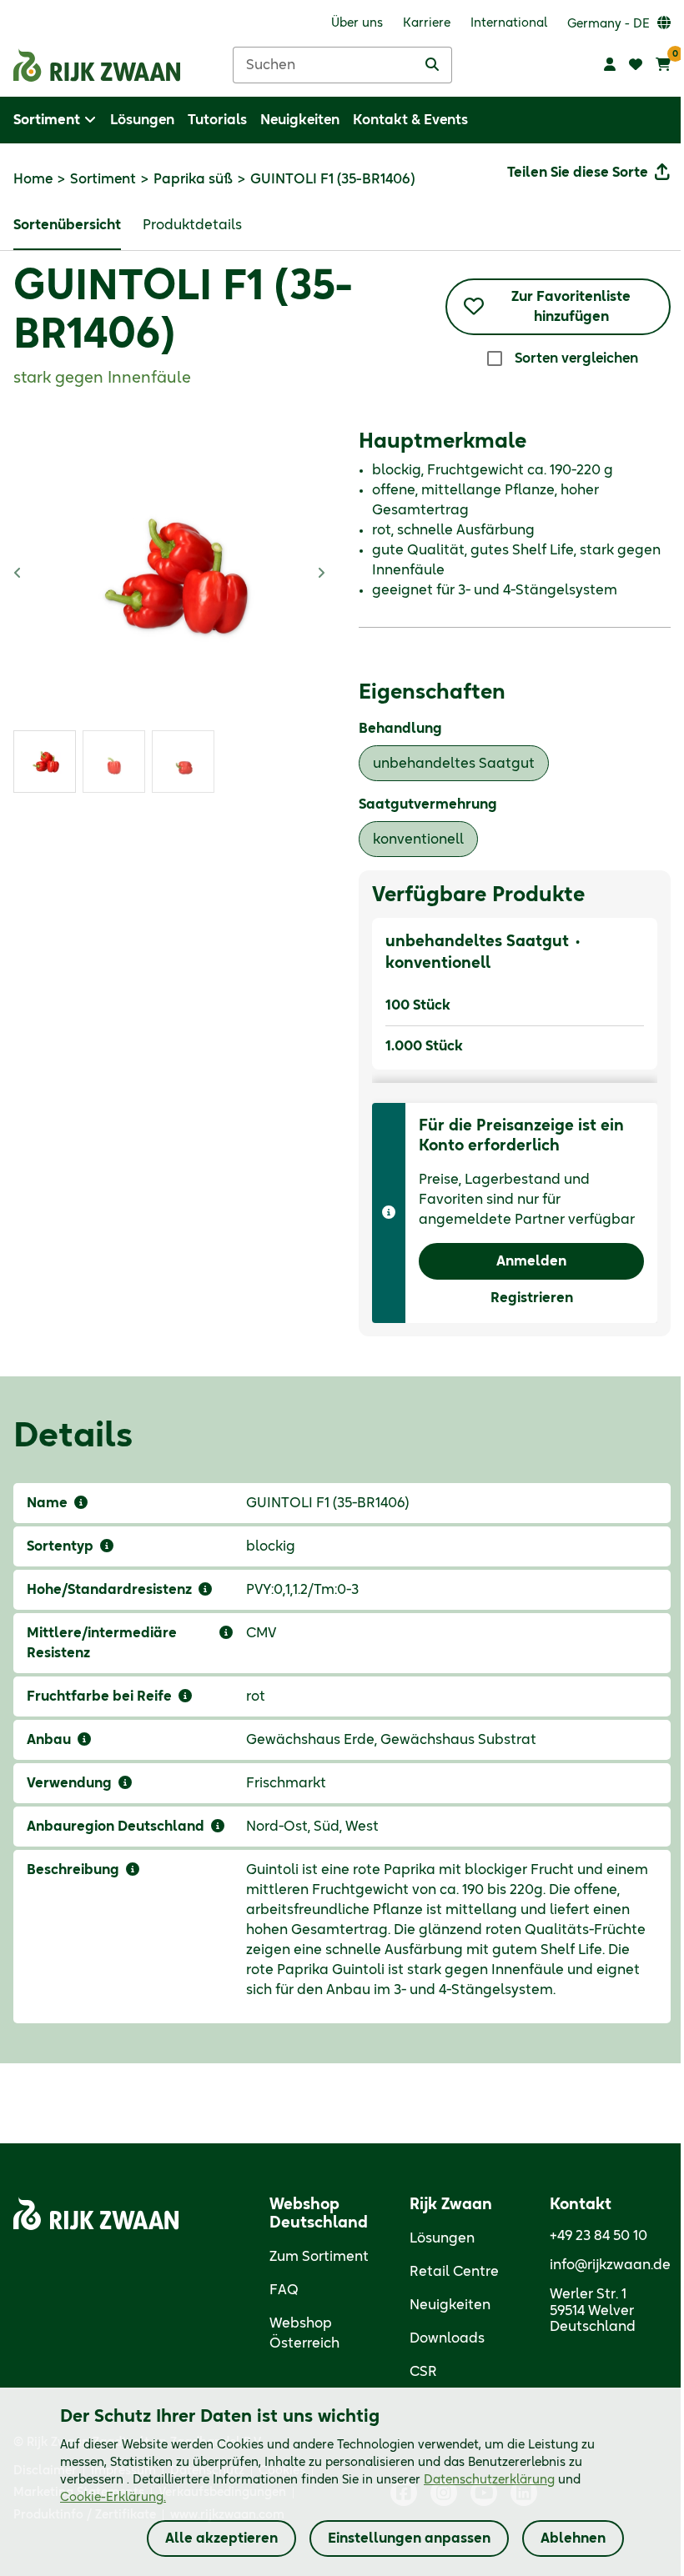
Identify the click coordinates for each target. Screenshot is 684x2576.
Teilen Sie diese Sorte (578, 173)
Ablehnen (573, 2538)
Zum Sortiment (319, 2257)
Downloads (447, 2338)
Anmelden (531, 1261)
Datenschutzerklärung (489, 2480)
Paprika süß (193, 179)
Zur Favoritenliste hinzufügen (571, 307)
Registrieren (532, 1298)
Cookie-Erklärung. (113, 2498)
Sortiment (103, 179)
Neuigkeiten (450, 2305)
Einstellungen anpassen (409, 2538)
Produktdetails (192, 225)
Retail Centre (454, 2272)
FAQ (284, 2290)
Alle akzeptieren (221, 2538)
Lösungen (442, 2238)
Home (33, 179)
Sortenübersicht (67, 225)
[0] (663, 65)
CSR (423, 2372)
